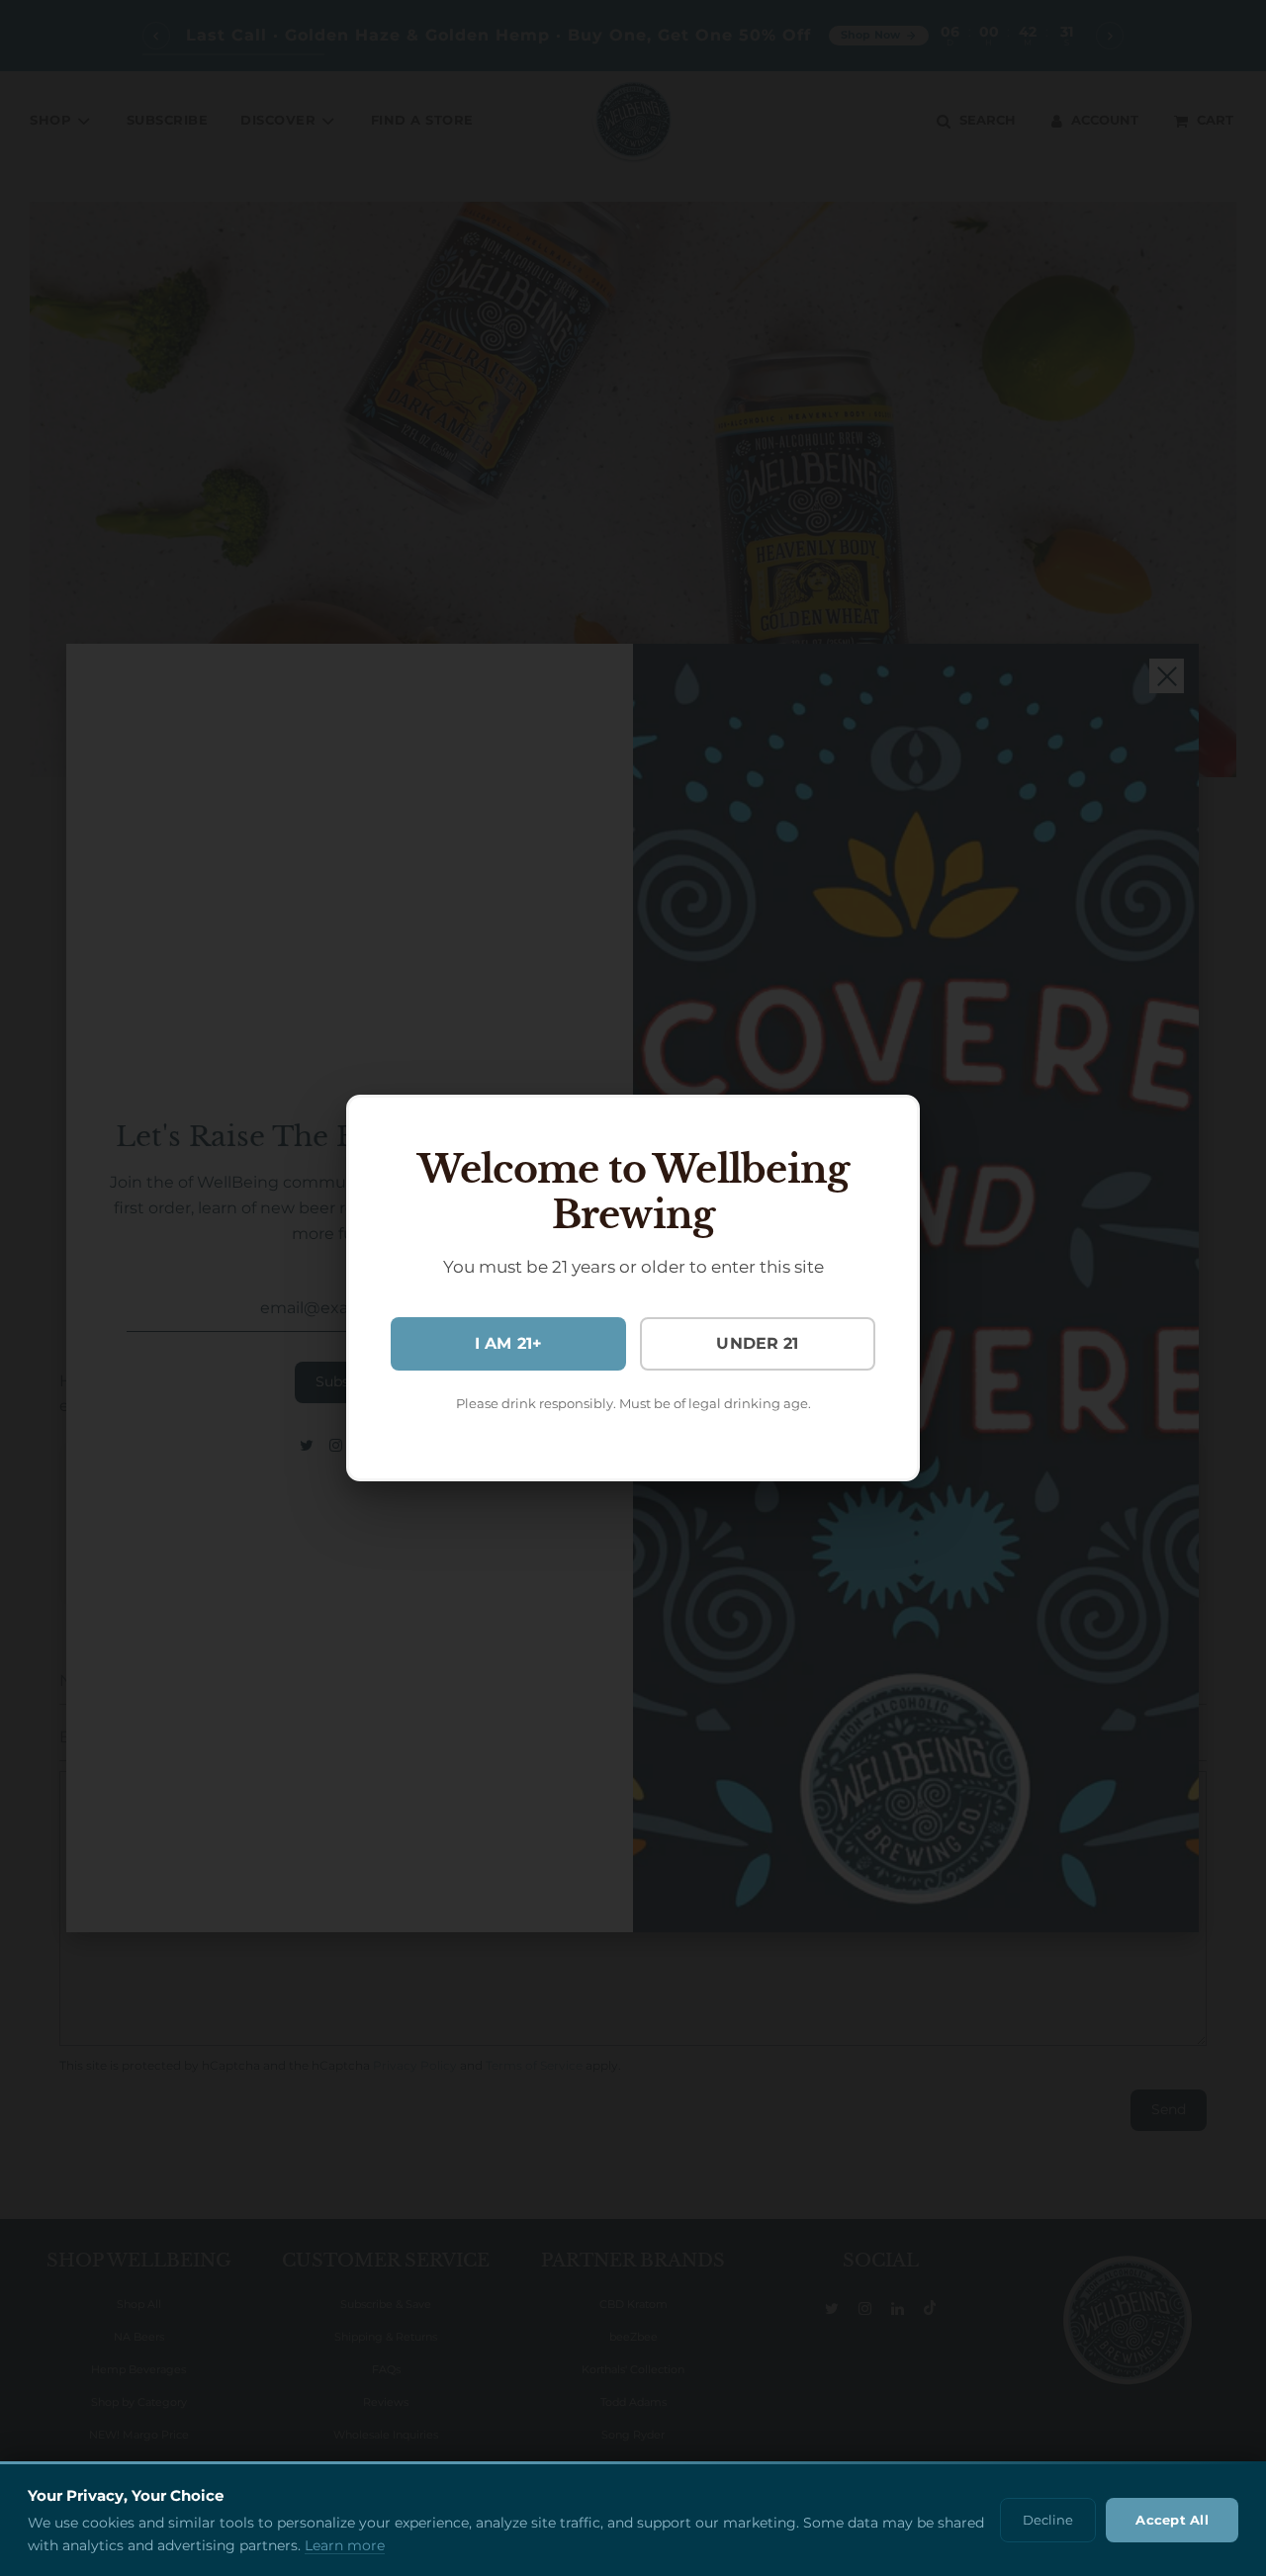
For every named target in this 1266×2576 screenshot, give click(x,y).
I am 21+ (508, 1343)
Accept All (1172, 2520)
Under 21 (757, 1343)
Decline (1048, 2520)
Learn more (345, 2545)
